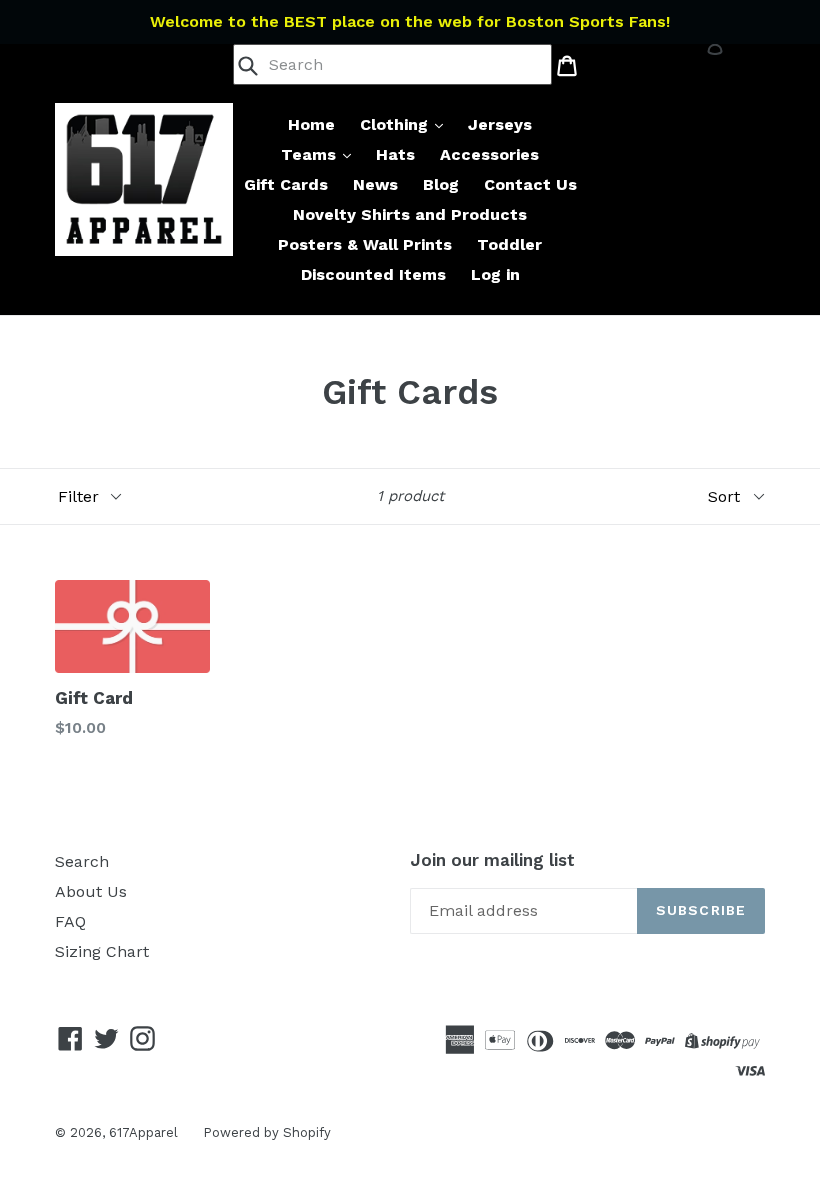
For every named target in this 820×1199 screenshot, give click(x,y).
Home (311, 124)
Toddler (509, 244)
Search (82, 861)
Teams (311, 154)
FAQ (70, 921)
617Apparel (143, 1132)
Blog (441, 184)
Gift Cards (286, 184)
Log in (495, 274)
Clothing (396, 124)
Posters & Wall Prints (365, 244)
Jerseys (500, 124)
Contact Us (530, 184)
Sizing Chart (102, 951)
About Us (91, 891)
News (375, 184)
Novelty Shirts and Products (410, 214)
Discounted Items (373, 274)
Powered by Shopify (267, 1132)
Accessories (489, 154)
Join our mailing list (492, 860)
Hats (395, 154)
